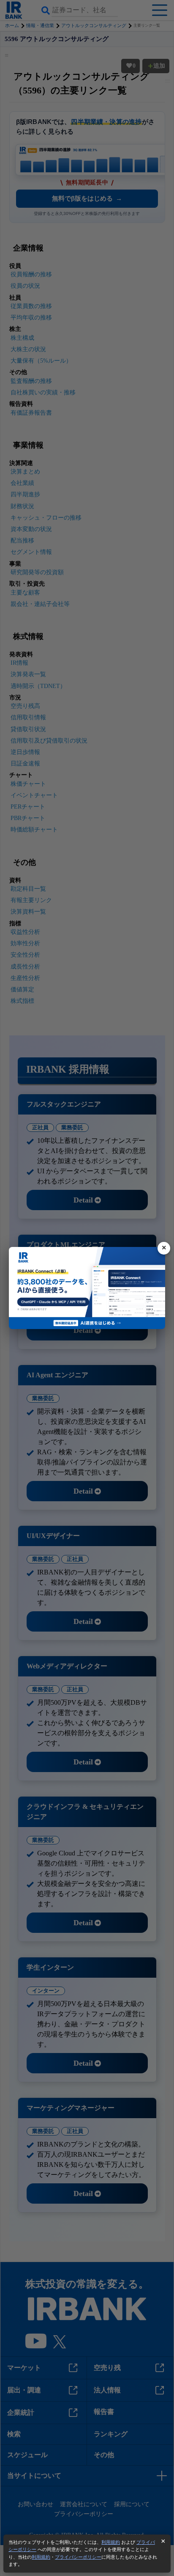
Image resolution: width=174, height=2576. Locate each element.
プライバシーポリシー (78, 2557)
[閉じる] (164, 1248)
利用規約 (111, 2542)
